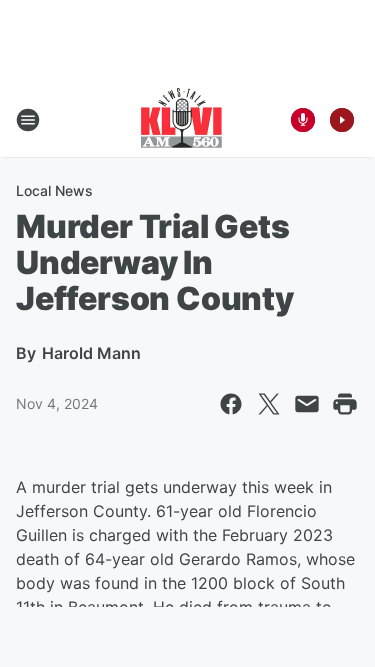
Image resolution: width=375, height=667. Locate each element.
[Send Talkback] (303, 120)
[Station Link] (181, 120)
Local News (54, 190)
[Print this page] (345, 404)
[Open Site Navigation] (28, 120)
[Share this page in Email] (307, 404)
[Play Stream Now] (342, 120)
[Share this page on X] (269, 404)
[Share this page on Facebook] (231, 404)
